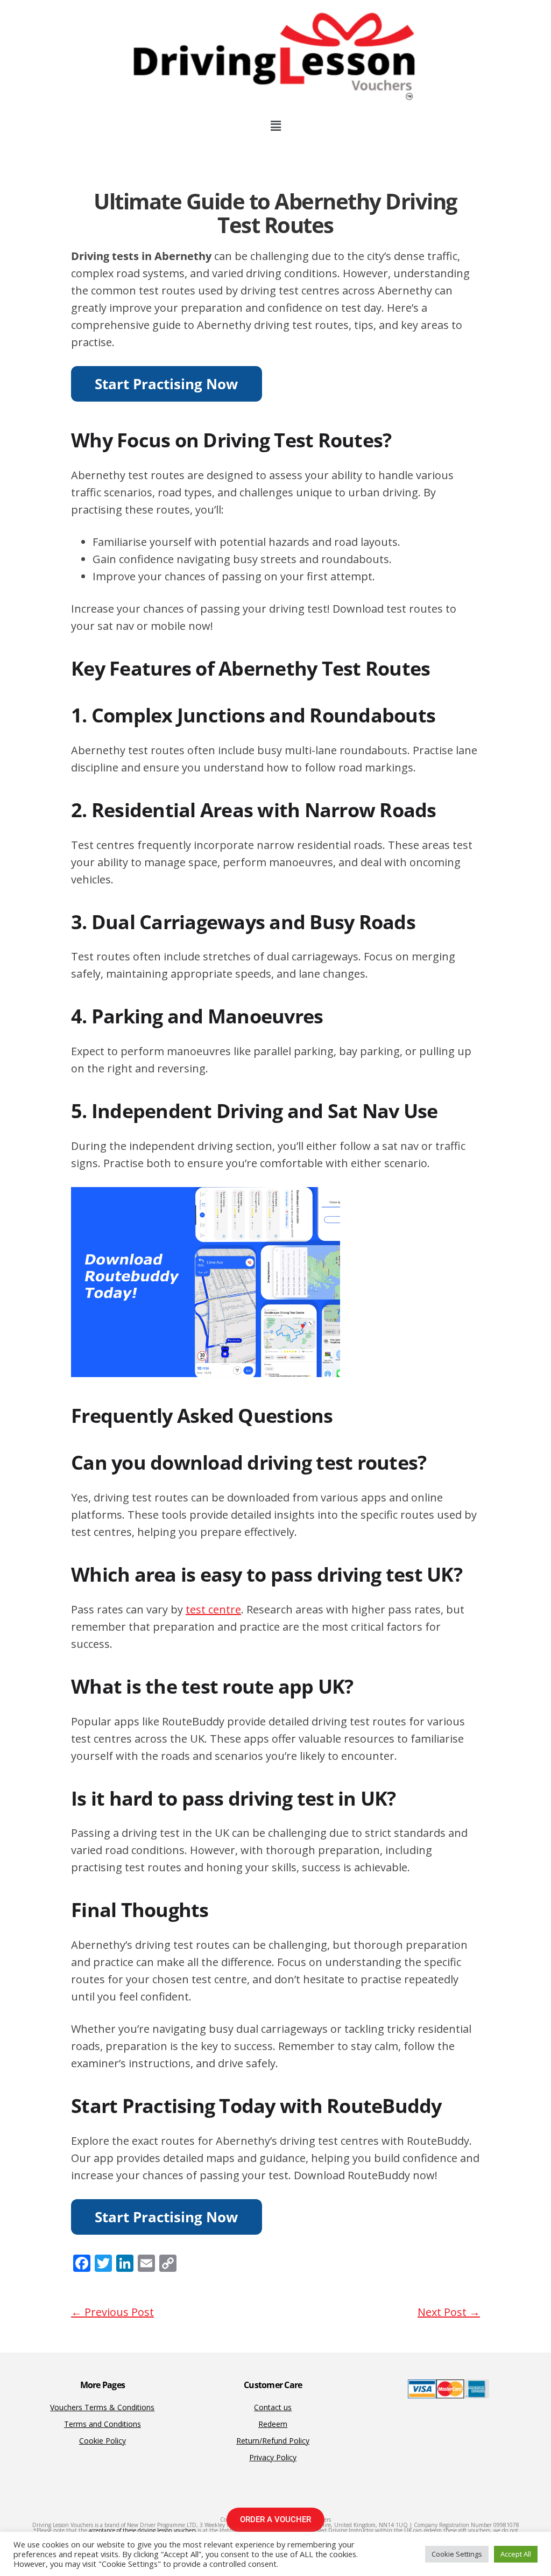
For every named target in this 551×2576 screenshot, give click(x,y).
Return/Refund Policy (273, 2441)
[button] (275, 125)
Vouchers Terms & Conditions (102, 2407)
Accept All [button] (516, 2554)
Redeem (273, 2424)
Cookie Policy (103, 2441)
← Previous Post (112, 2312)
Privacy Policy (273, 2457)
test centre (213, 1609)
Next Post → (449, 2312)
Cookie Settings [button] (457, 2554)
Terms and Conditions (103, 2424)
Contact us (273, 2407)
